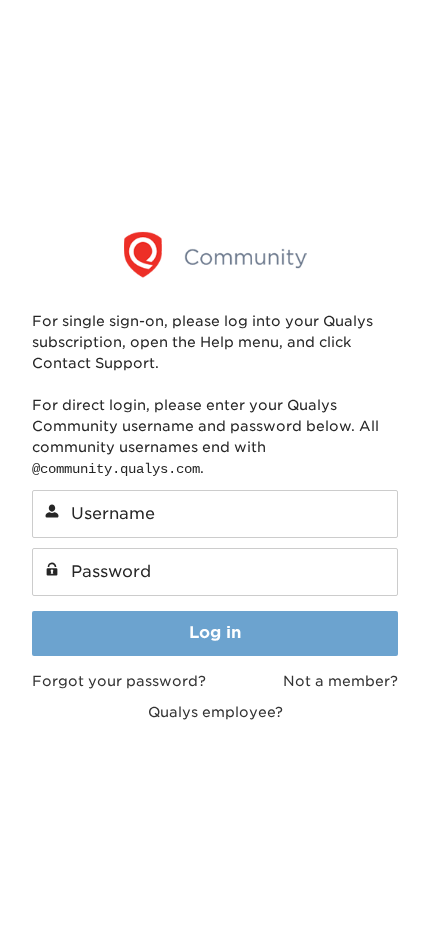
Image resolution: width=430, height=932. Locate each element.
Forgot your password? (119, 681)
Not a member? (340, 681)
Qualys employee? (215, 712)
